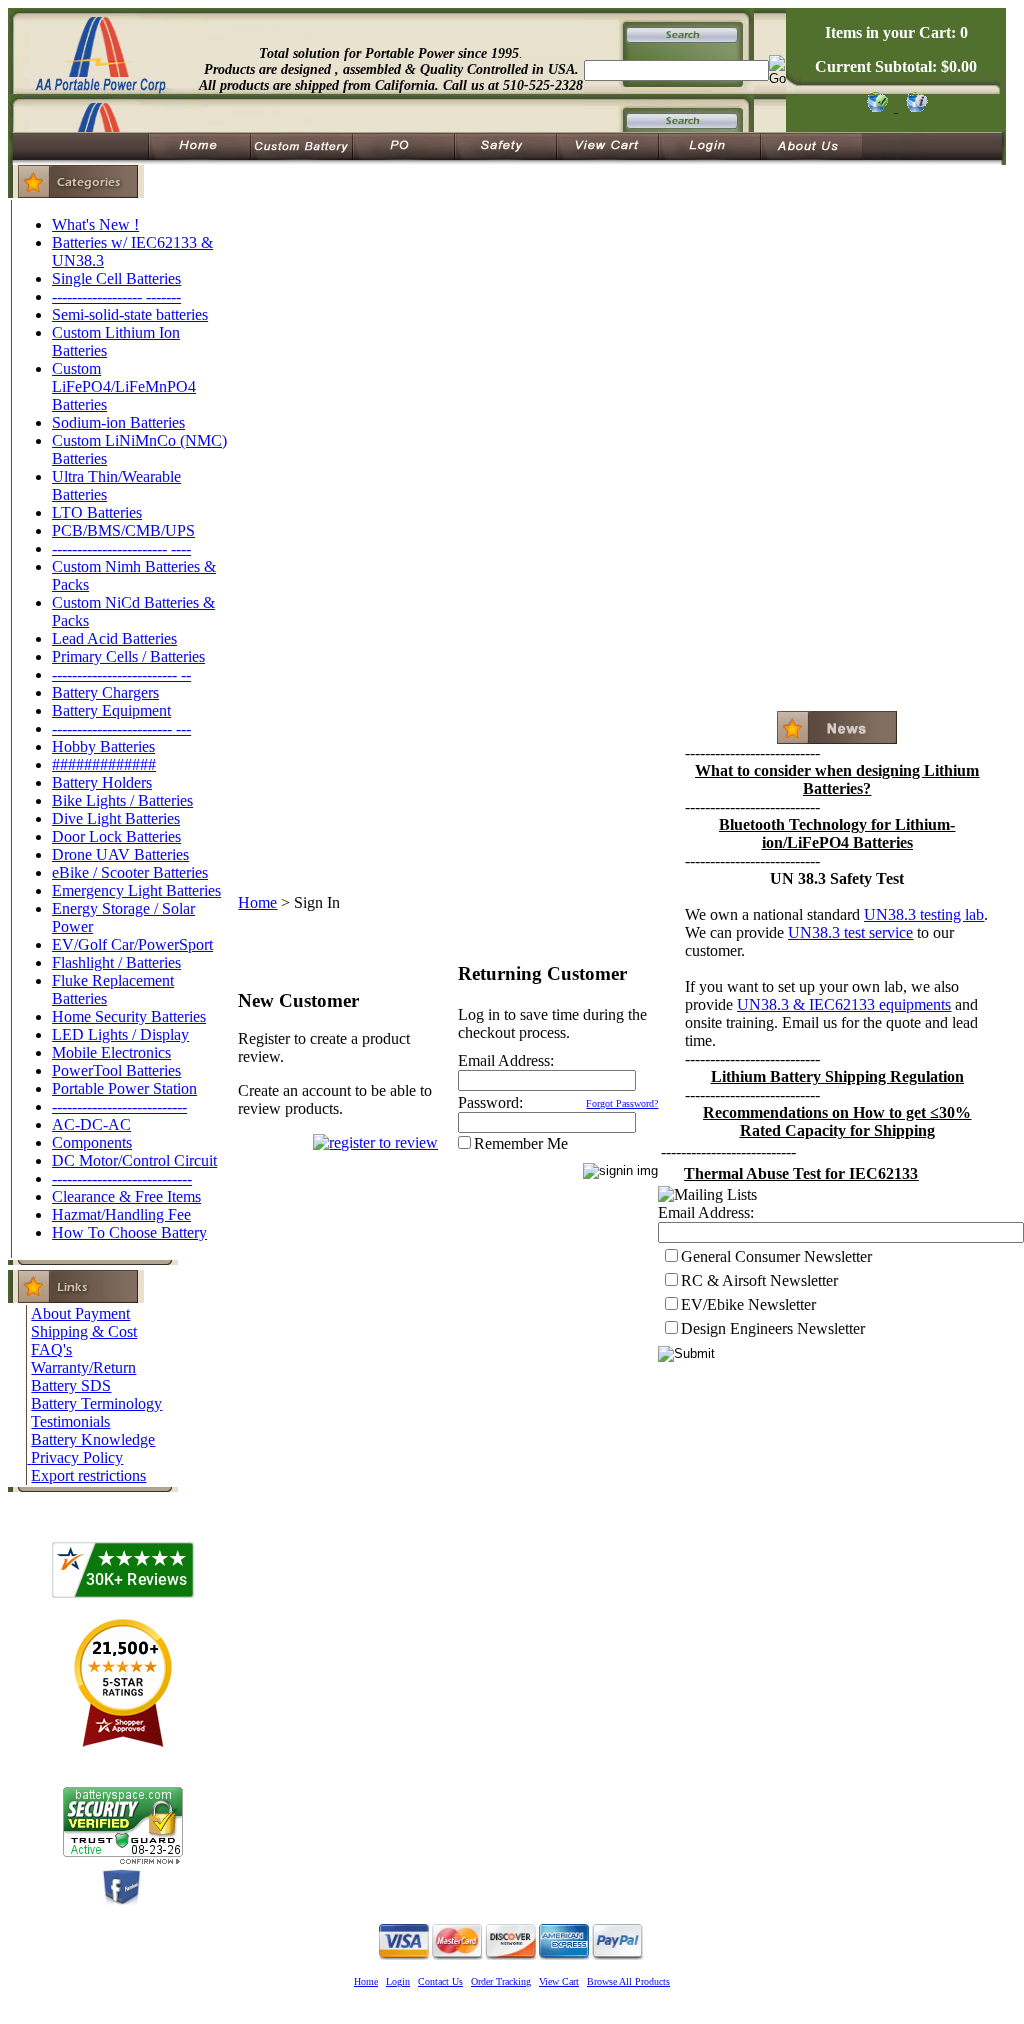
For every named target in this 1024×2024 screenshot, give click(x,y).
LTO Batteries (97, 512)
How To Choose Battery (129, 1232)
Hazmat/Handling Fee (121, 1214)
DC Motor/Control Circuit (134, 1160)
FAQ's (51, 1349)
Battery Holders (102, 782)
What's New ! (95, 224)
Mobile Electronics (111, 1052)
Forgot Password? (622, 1103)
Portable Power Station (124, 1088)
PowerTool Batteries (116, 1070)
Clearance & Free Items (126, 1196)
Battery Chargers (105, 692)
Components (92, 1142)
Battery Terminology (96, 1403)
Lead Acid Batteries (114, 638)
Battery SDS (71, 1385)
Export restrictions (88, 1475)
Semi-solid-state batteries (130, 314)
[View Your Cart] (913, 106)
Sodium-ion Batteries (118, 422)
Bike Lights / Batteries (122, 800)
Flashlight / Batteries (116, 962)
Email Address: (506, 1060)
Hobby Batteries (103, 746)
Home (257, 902)
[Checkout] (876, 106)
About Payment (80, 1313)
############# (104, 764)
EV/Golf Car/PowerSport (132, 944)
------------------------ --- (121, 728)
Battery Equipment (111, 710)
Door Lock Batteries (116, 836)
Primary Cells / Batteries (128, 656)
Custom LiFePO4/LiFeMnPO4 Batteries (124, 386)
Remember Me (521, 1143)
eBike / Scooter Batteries (130, 872)
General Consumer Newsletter (776, 1256)
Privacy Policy (77, 1457)
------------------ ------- (116, 296)
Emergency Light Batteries (136, 890)
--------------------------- (119, 1106)
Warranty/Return (83, 1367)
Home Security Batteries (129, 1016)
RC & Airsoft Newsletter (759, 1280)
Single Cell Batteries (116, 278)
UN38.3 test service (850, 932)
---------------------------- (122, 1178)
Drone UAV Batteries (120, 854)
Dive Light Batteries (116, 818)
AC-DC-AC (91, 1124)
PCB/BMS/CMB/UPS (123, 530)
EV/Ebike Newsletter (748, 1304)
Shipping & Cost (84, 1331)
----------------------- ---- (121, 548)
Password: (490, 1102)
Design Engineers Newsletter (773, 1328)
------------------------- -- (121, 674)
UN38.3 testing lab (924, 914)
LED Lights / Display (120, 1034)
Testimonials (70, 1421)
